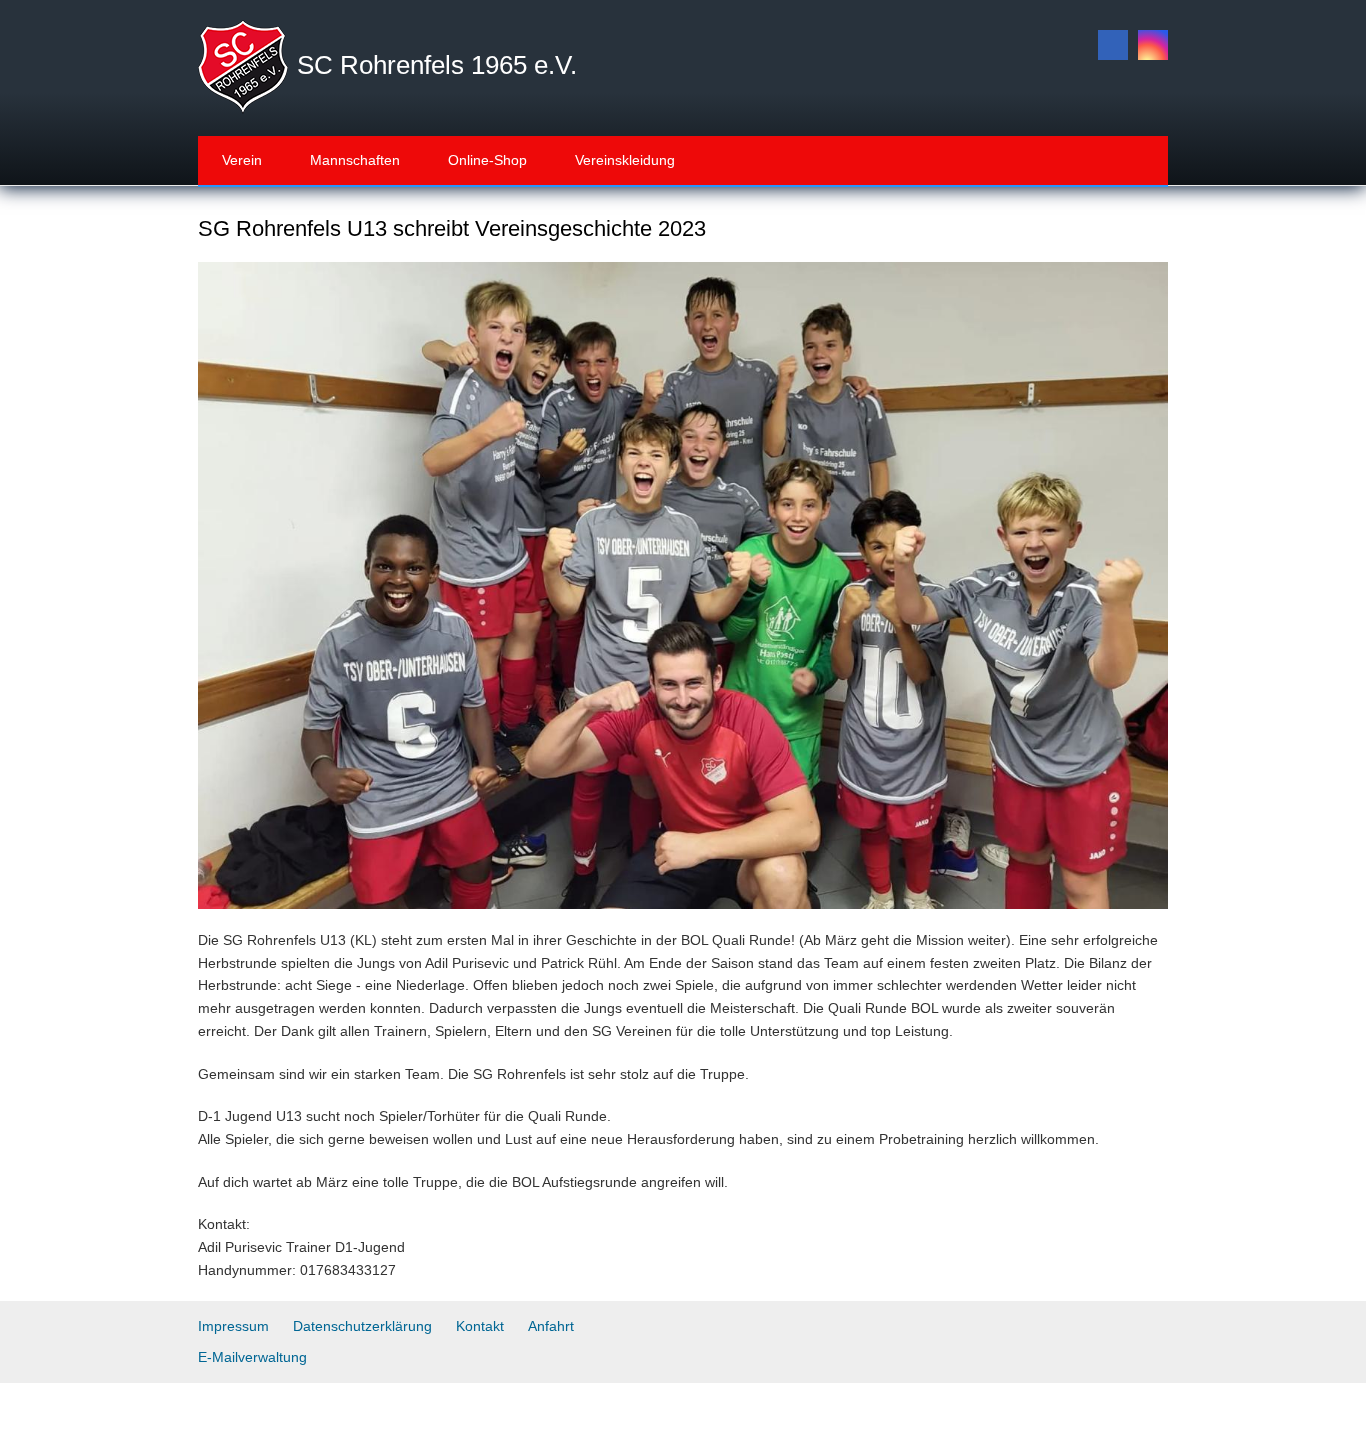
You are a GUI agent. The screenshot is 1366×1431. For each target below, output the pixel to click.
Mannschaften (355, 160)
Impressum (233, 1326)
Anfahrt (551, 1326)
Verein (242, 160)
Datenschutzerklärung (362, 1326)
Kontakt (480, 1326)
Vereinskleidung (625, 160)
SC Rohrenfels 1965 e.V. (437, 65)
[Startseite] (243, 66)
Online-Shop (487, 160)
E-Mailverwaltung (252, 1357)
